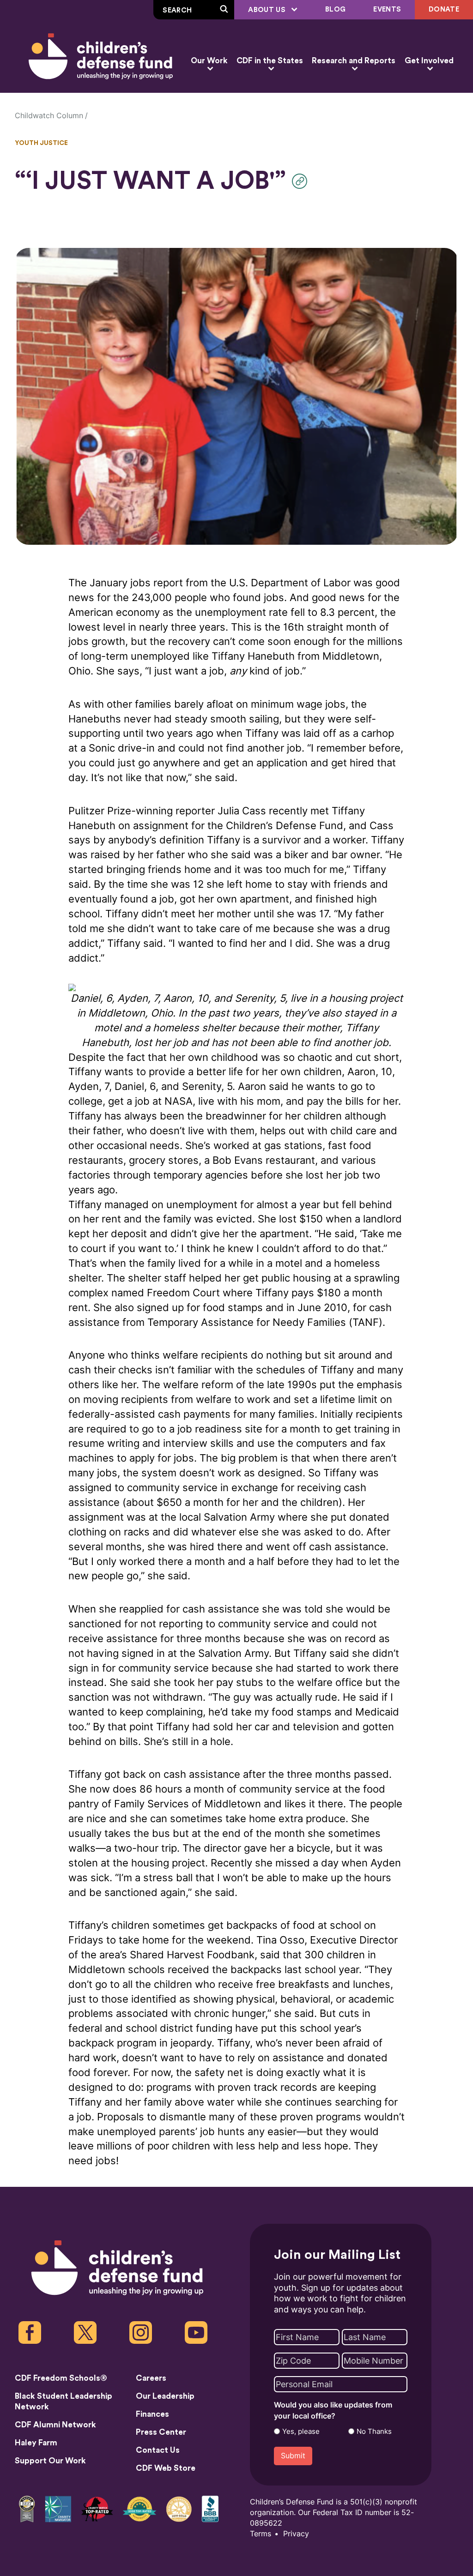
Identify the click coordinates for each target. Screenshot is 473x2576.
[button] (302, 181)
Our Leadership (165, 2396)
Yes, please (301, 2432)
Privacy (296, 2534)
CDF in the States (270, 61)
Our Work (209, 61)
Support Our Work (50, 2461)
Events (387, 9)
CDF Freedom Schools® (61, 2378)
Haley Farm (36, 2443)
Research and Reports (354, 61)
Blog (335, 9)
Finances (152, 2414)
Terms (261, 2534)
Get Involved (429, 61)
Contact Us (158, 2450)
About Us (268, 10)
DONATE (444, 9)
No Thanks (374, 2432)
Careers (151, 2378)
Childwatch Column (49, 116)
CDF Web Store (166, 2468)
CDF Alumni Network (55, 2425)
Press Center (161, 2432)
